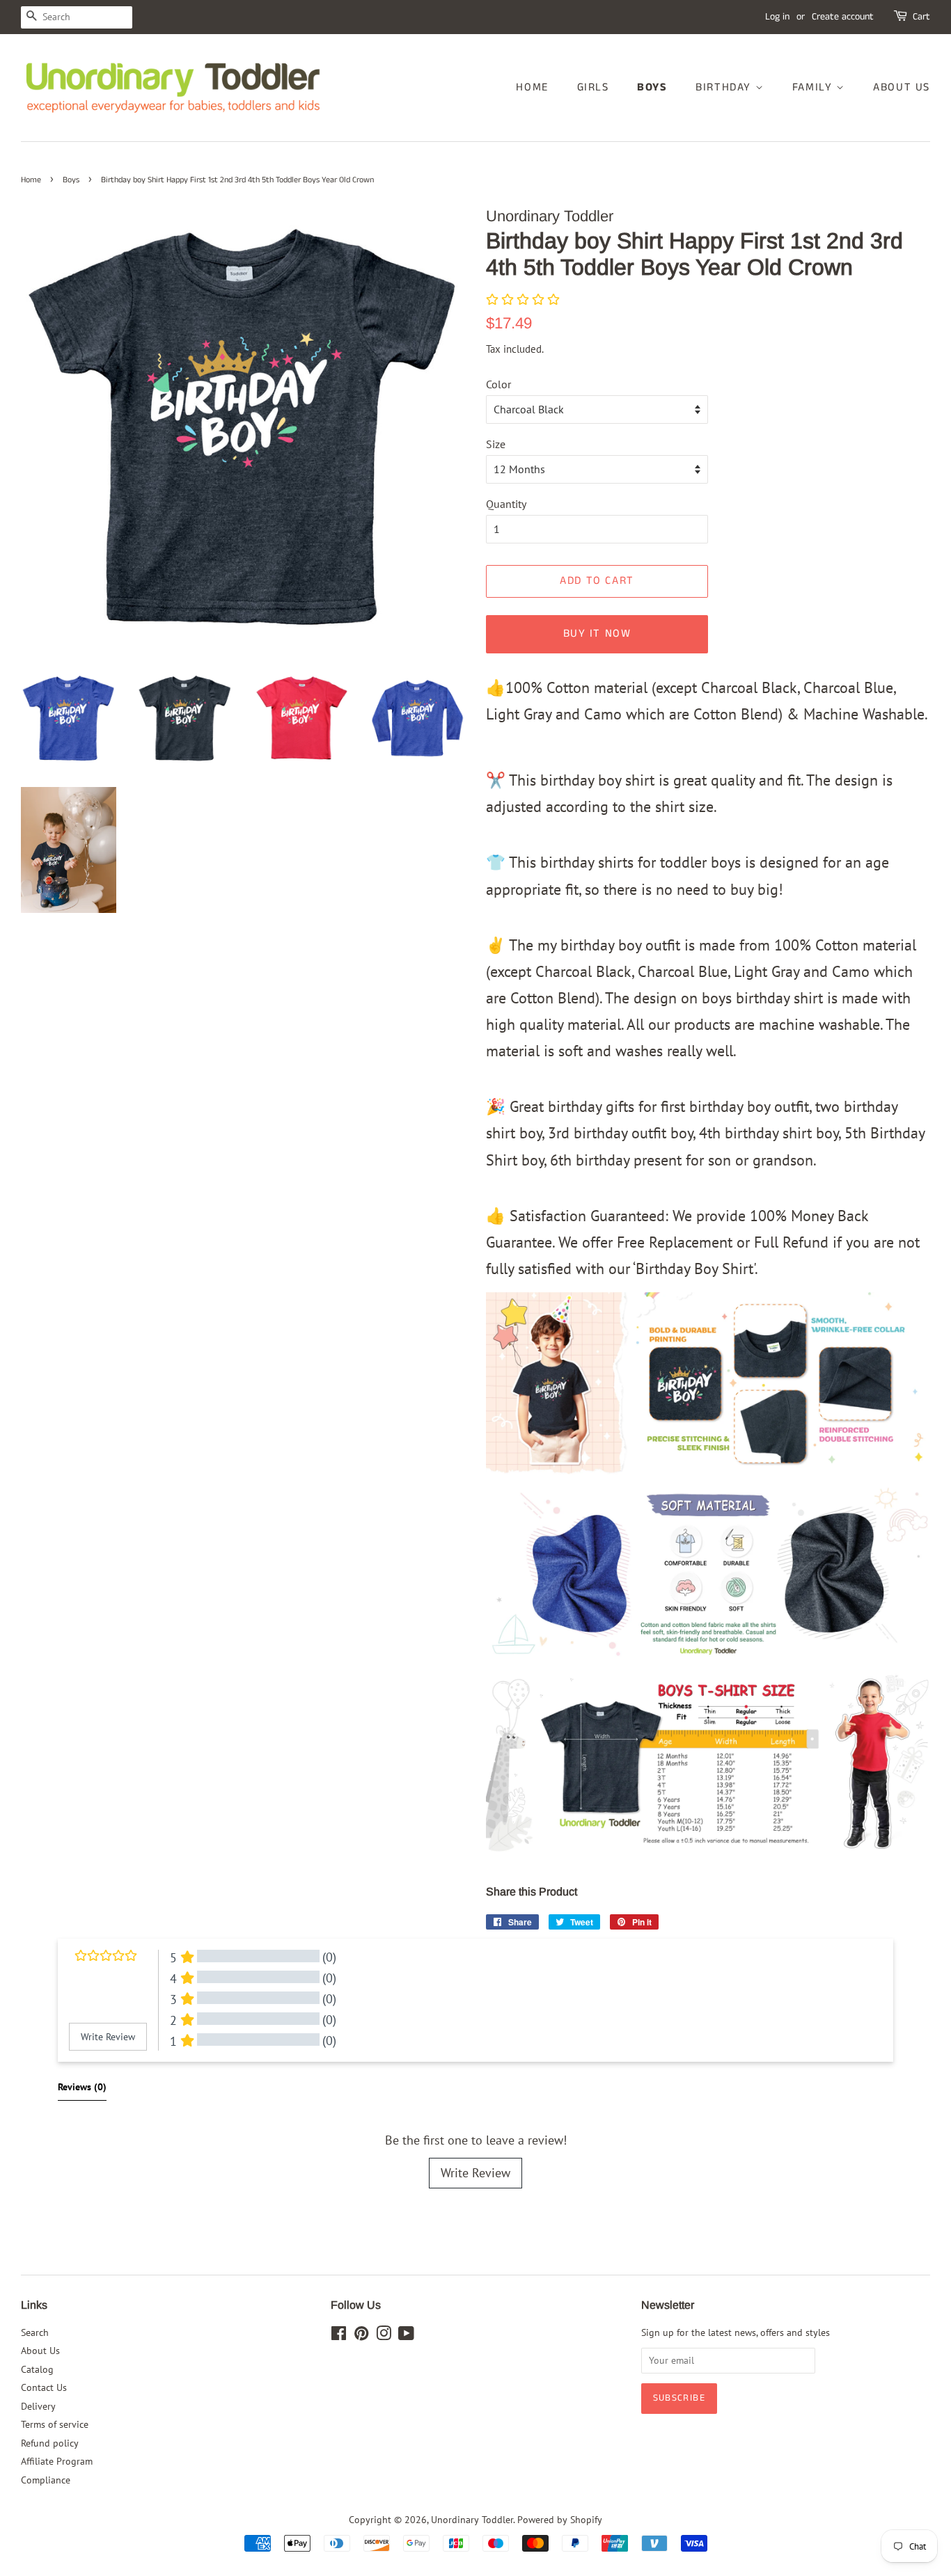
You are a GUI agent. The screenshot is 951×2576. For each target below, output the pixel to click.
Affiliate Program (57, 2461)
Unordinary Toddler (472, 2520)
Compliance (46, 2480)
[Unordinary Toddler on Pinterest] (361, 2336)
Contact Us (44, 2387)
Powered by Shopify (560, 2520)
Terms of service (55, 2424)
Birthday (725, 87)
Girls (593, 87)
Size (496, 444)
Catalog (37, 2369)
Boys (652, 87)
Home (532, 87)
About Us (902, 87)
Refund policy (50, 2443)
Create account (843, 17)
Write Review (475, 2173)
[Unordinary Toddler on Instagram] (384, 2336)
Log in (777, 17)
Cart (921, 17)
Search (35, 2332)
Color (498, 384)
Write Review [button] (108, 2037)
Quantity (506, 504)
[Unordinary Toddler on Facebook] (339, 2336)
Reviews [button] (82, 2087)
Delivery (38, 2406)
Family (814, 87)
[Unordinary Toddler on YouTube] (406, 2336)
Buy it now (597, 634)
